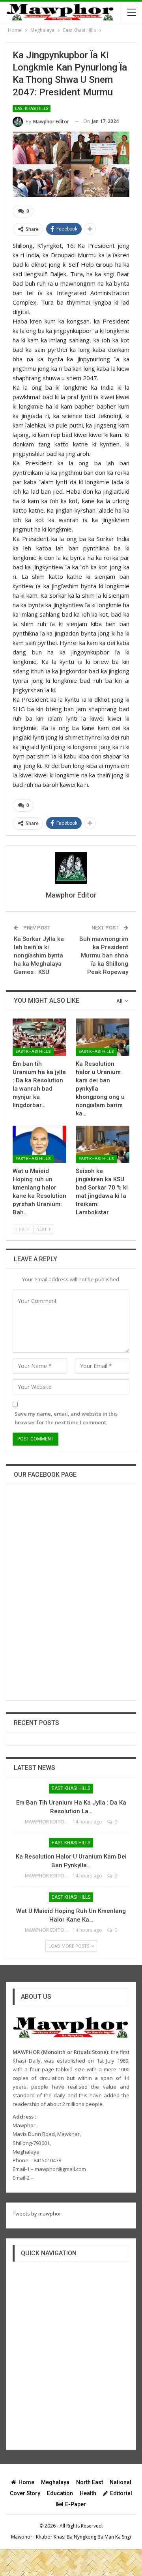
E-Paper (76, 2504)
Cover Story (25, 2493)
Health (88, 2493)
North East (90, 2482)
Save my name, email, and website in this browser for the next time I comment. (66, 1418)
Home (26, 2482)
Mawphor (22, 2537)
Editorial (121, 2493)
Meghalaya (55, 2482)
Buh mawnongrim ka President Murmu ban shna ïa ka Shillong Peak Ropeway (104, 955)
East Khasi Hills (32, 109)
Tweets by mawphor (37, 2214)
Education (60, 2493)
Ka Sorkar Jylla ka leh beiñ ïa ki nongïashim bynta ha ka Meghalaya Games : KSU (39, 955)
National (121, 2482)
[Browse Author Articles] (71, 868)
